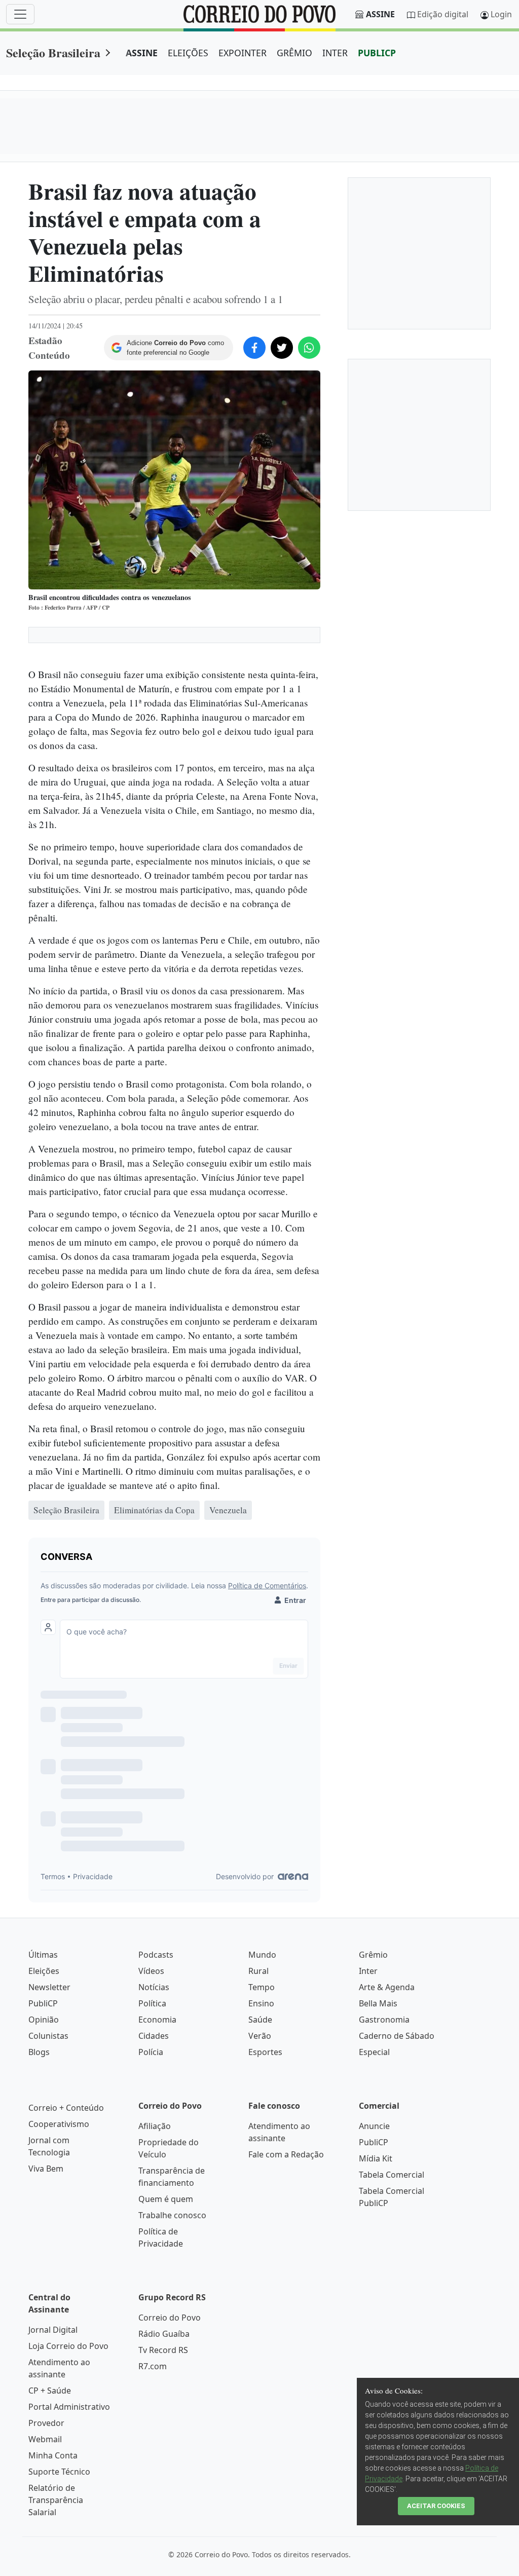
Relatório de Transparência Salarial (56, 2500)
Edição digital (443, 14)
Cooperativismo (59, 2124)
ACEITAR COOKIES (436, 2506)
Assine (380, 14)
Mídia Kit (376, 2158)
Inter (368, 1971)
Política (152, 2003)
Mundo (262, 1955)
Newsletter (49, 1987)
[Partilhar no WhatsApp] (309, 348)
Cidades (154, 2036)
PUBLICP (377, 53)
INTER (335, 53)
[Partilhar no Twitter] (282, 348)
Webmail (45, 2439)
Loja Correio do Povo (68, 2346)
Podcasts (156, 1955)
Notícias (154, 1987)
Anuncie (374, 2126)
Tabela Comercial (392, 2175)
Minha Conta (53, 2455)
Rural (258, 1971)
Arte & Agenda (387, 1987)
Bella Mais (378, 2003)
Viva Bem (46, 2169)
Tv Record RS (163, 2350)
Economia (157, 2020)
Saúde (260, 2020)
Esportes (265, 2052)
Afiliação (155, 2126)
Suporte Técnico (59, 2472)
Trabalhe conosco (172, 2215)
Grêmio (373, 1955)
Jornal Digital (53, 2330)
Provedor (46, 2423)
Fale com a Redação (286, 2154)
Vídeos (151, 1971)
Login (501, 14)
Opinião (44, 2020)
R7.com (153, 2366)
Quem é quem (166, 2199)
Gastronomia (384, 2020)
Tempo (262, 1987)
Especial (374, 2052)
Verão (260, 2036)
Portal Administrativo (69, 2407)
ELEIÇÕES (188, 53)
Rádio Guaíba (164, 2334)
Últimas (43, 1955)
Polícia (151, 2052)
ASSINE (142, 53)
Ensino (261, 2003)
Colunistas (48, 2036)
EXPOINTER (243, 53)
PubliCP (43, 2003)
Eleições (44, 1971)
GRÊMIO (294, 53)
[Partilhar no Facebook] (254, 348)
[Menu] (20, 14)
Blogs (39, 2052)
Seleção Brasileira (53, 52)
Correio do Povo (170, 2318)
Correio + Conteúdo (66, 2108)
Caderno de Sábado (397, 2036)
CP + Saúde (50, 2391)
